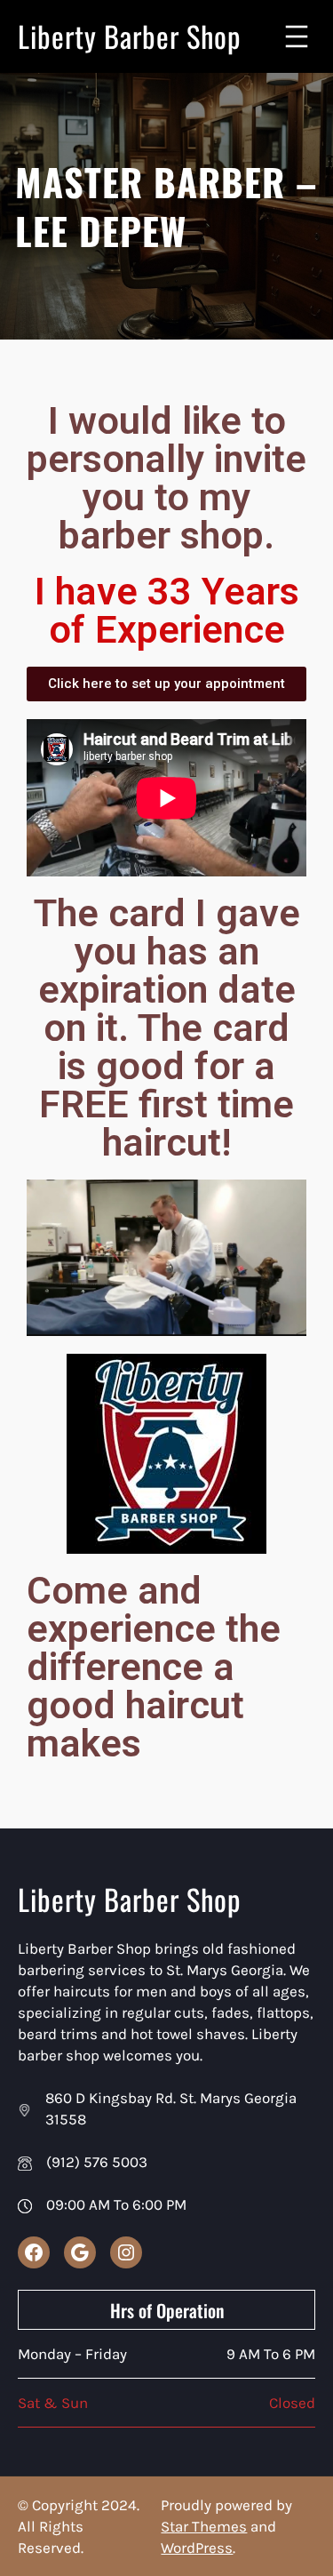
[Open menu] (297, 36)
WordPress (197, 2548)
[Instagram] (126, 2252)
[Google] (80, 2252)
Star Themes (204, 2526)
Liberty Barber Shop (130, 36)
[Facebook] (34, 2252)
